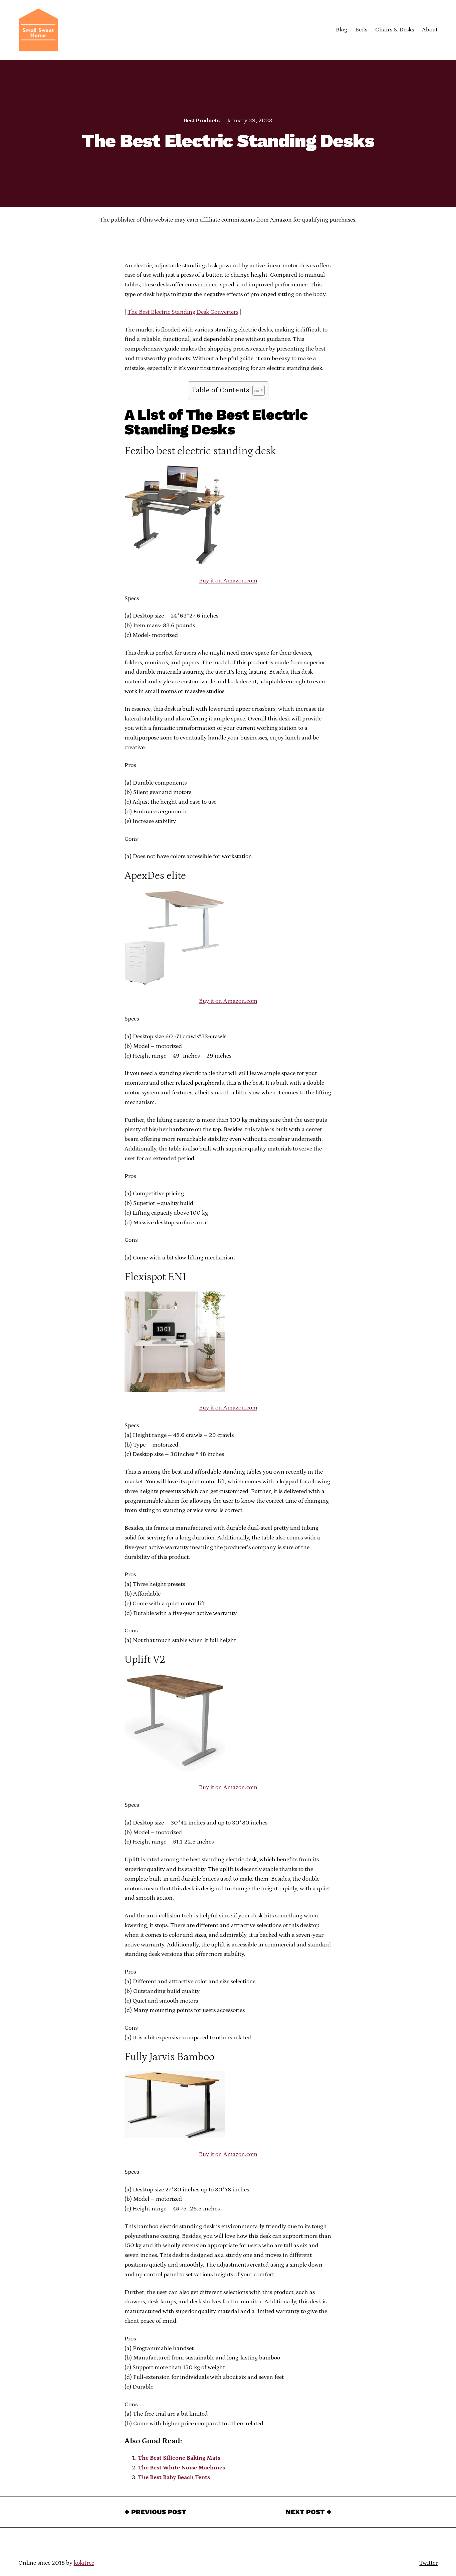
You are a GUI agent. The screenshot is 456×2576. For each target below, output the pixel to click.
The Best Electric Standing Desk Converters (183, 312)
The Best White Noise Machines (181, 2468)
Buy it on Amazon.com (228, 581)
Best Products (201, 121)
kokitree (84, 2563)
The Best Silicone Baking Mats (179, 2458)
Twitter (428, 2563)
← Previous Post (155, 2512)
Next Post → (309, 2512)
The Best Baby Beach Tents (174, 2477)
